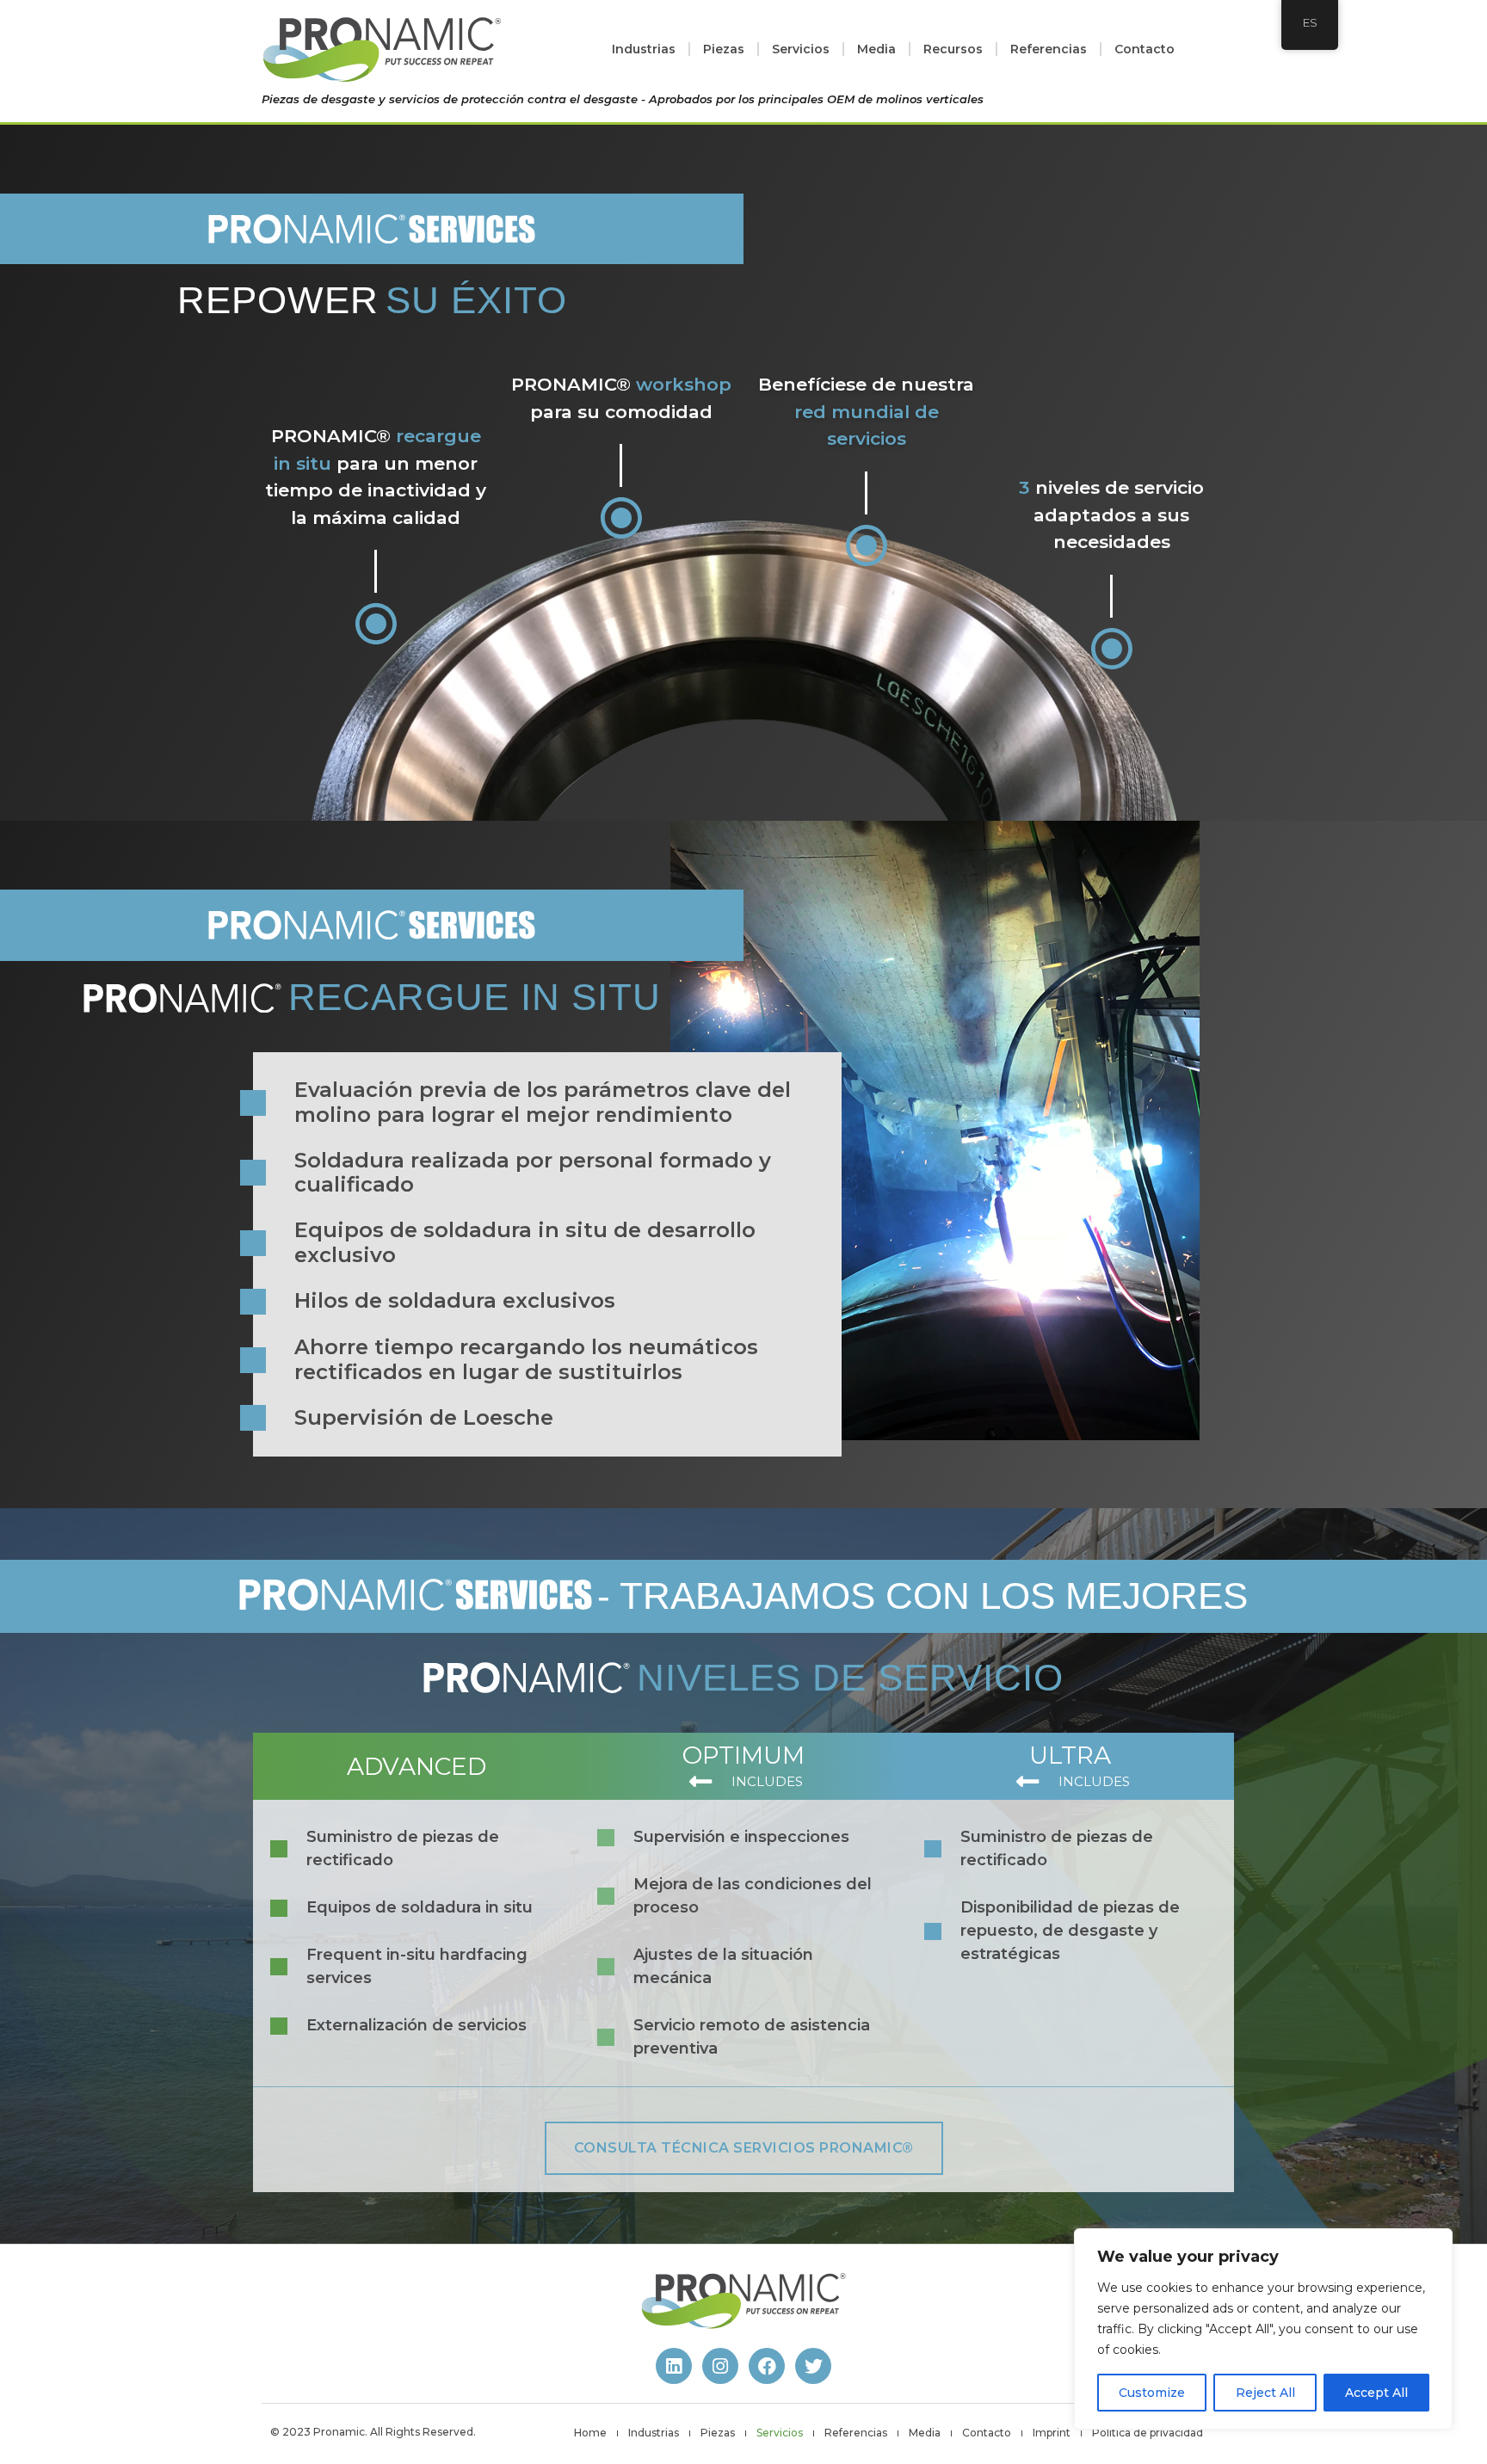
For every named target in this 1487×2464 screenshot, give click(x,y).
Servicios (801, 49)
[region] (1263, 2329)
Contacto (1145, 49)
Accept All (1376, 2393)
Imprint (1052, 2433)
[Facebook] (767, 2366)
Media (876, 49)
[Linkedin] (674, 2366)
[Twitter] (813, 2366)
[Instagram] (720, 2366)
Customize (1152, 2393)
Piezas (724, 49)
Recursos (953, 49)
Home (590, 2433)
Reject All (1265, 2393)
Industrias (644, 49)
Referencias (1049, 49)
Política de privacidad (1148, 2433)
